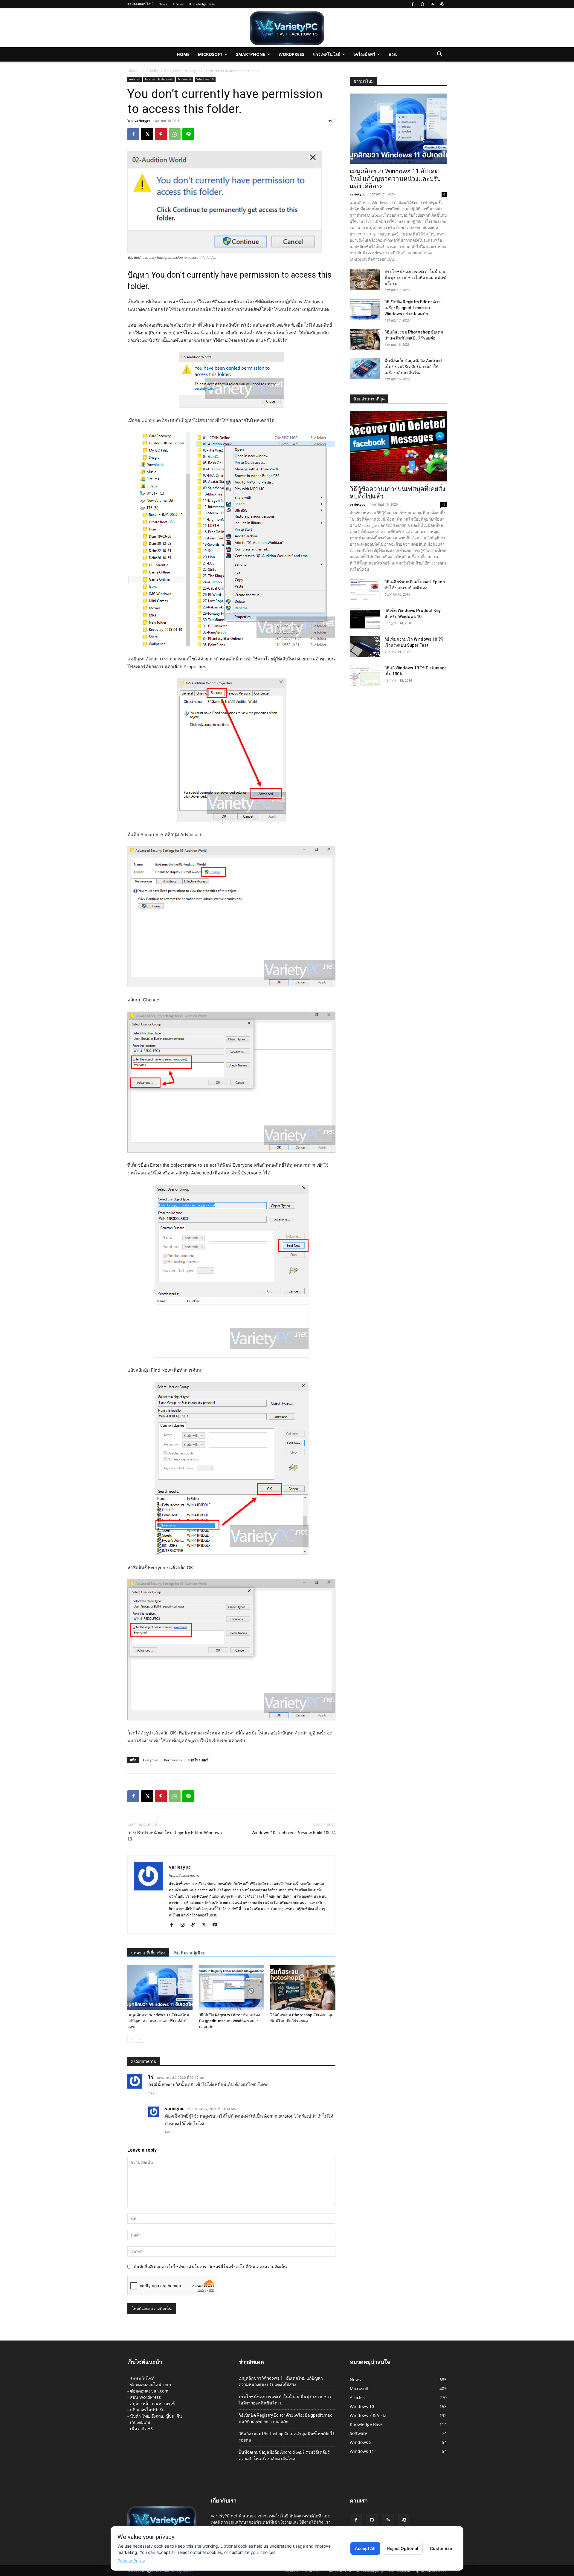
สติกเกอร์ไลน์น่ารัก (147, 2410)
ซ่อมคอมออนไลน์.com (151, 2385)
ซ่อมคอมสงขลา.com (149, 2391)
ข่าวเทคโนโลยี (326, 54)
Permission (173, 1760)
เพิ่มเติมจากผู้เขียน (189, 1953)
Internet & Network (159, 79)
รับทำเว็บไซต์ (142, 2378)
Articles (178, 4)
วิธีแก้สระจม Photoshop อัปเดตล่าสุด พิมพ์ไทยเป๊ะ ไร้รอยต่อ (287, 2437)
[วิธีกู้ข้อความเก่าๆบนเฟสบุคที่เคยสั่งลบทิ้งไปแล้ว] (398, 446)
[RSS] (432, 4)
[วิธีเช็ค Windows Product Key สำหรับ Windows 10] (365, 618)
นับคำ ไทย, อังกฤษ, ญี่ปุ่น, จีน (156, 2416)
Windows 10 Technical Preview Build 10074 (293, 1833)
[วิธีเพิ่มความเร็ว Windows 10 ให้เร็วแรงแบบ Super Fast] (365, 647)
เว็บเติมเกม (140, 2422)
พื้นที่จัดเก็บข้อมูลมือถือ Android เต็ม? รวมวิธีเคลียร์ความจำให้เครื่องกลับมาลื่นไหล (413, 367)
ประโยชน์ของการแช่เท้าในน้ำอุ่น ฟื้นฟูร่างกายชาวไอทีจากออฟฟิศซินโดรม (415, 278)
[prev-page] (131, 2039)
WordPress (291, 54)
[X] (147, 134)
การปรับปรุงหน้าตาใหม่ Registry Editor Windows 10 (175, 1836)
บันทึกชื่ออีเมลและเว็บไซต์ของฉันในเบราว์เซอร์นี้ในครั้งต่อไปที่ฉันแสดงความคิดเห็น (210, 2267)
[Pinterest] (161, 134)
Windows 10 (205, 79)
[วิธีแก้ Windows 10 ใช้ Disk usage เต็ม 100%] (365, 675)
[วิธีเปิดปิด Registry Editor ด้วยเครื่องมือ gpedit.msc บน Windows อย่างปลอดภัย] (231, 1988)
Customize (441, 2548)
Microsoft (210, 54)
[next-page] (141, 2039)
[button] (439, 55)
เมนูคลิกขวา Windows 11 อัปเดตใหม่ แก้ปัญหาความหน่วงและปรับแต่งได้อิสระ (158, 2021)
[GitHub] (422, 4)
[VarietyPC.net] (287, 28)
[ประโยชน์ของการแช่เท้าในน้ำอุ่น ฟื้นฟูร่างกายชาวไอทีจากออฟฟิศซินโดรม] (365, 279)
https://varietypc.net (185, 1876)
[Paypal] (195, 1925)
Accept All (365, 2548)
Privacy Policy (131, 2561)
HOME (183, 54)
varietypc (142, 121)
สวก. (393, 54)
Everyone (150, 1760)
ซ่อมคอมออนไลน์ (140, 4)
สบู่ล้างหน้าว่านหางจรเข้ (152, 2403)
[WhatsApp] (175, 134)
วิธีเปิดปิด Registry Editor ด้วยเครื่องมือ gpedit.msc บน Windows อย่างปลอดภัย (229, 2021)
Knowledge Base (202, 4)
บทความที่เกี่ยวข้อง (148, 1953)
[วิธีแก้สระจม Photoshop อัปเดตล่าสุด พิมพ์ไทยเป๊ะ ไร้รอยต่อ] (303, 1988)
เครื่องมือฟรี (364, 54)
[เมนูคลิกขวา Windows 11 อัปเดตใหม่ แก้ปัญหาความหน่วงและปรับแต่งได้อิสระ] (160, 1988)
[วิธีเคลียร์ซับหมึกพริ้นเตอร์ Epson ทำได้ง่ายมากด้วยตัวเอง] (365, 589)
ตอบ (151, 2092)
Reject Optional (403, 2548)
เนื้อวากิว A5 (141, 2429)
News (163, 4)
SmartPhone (251, 54)
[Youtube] (217, 1925)
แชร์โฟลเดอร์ (198, 1760)
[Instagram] (185, 1925)
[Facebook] (413, 4)
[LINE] (188, 134)
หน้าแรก (134, 71)
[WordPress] (442, 4)
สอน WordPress (145, 2397)
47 (444, 504)
